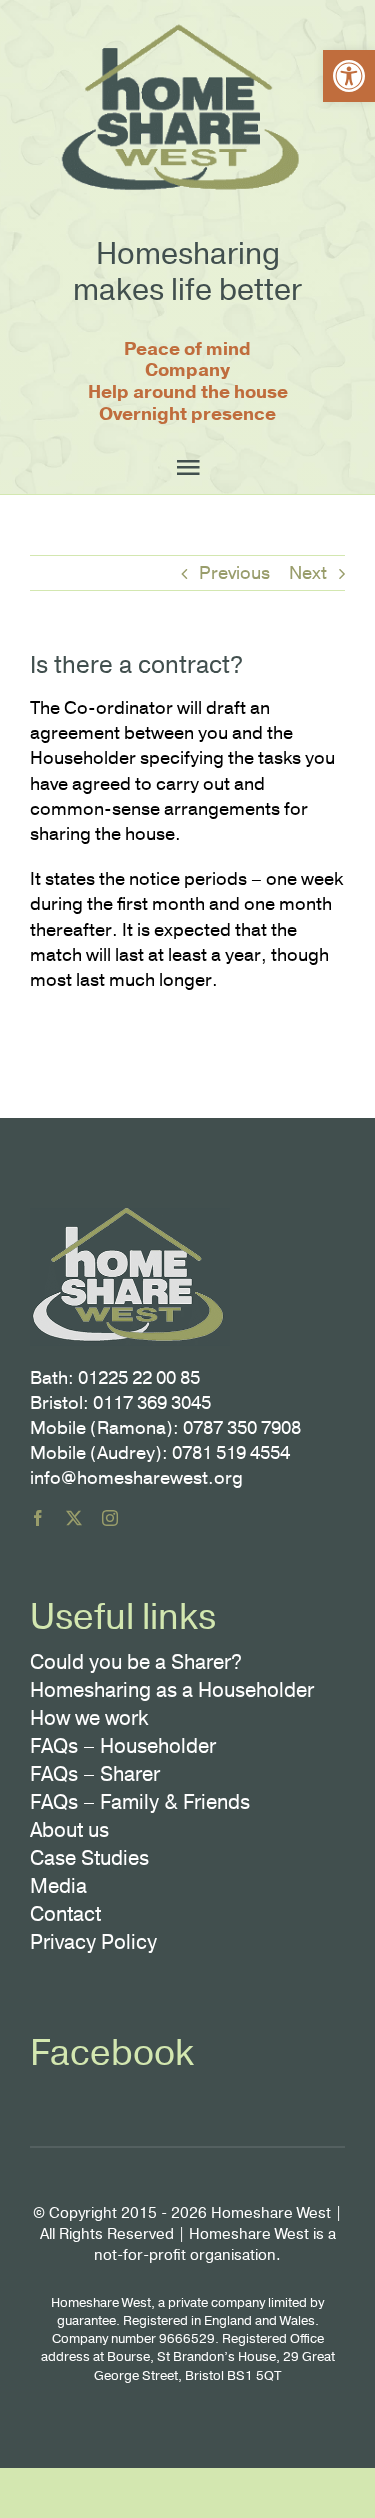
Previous (234, 573)
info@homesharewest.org (136, 1478)
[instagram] (110, 1518)
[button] (349, 76)
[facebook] (38, 1518)
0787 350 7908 (242, 1428)
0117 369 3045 (152, 1403)
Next (308, 573)
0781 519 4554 (231, 1453)
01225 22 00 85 (139, 1378)
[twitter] (74, 1518)
